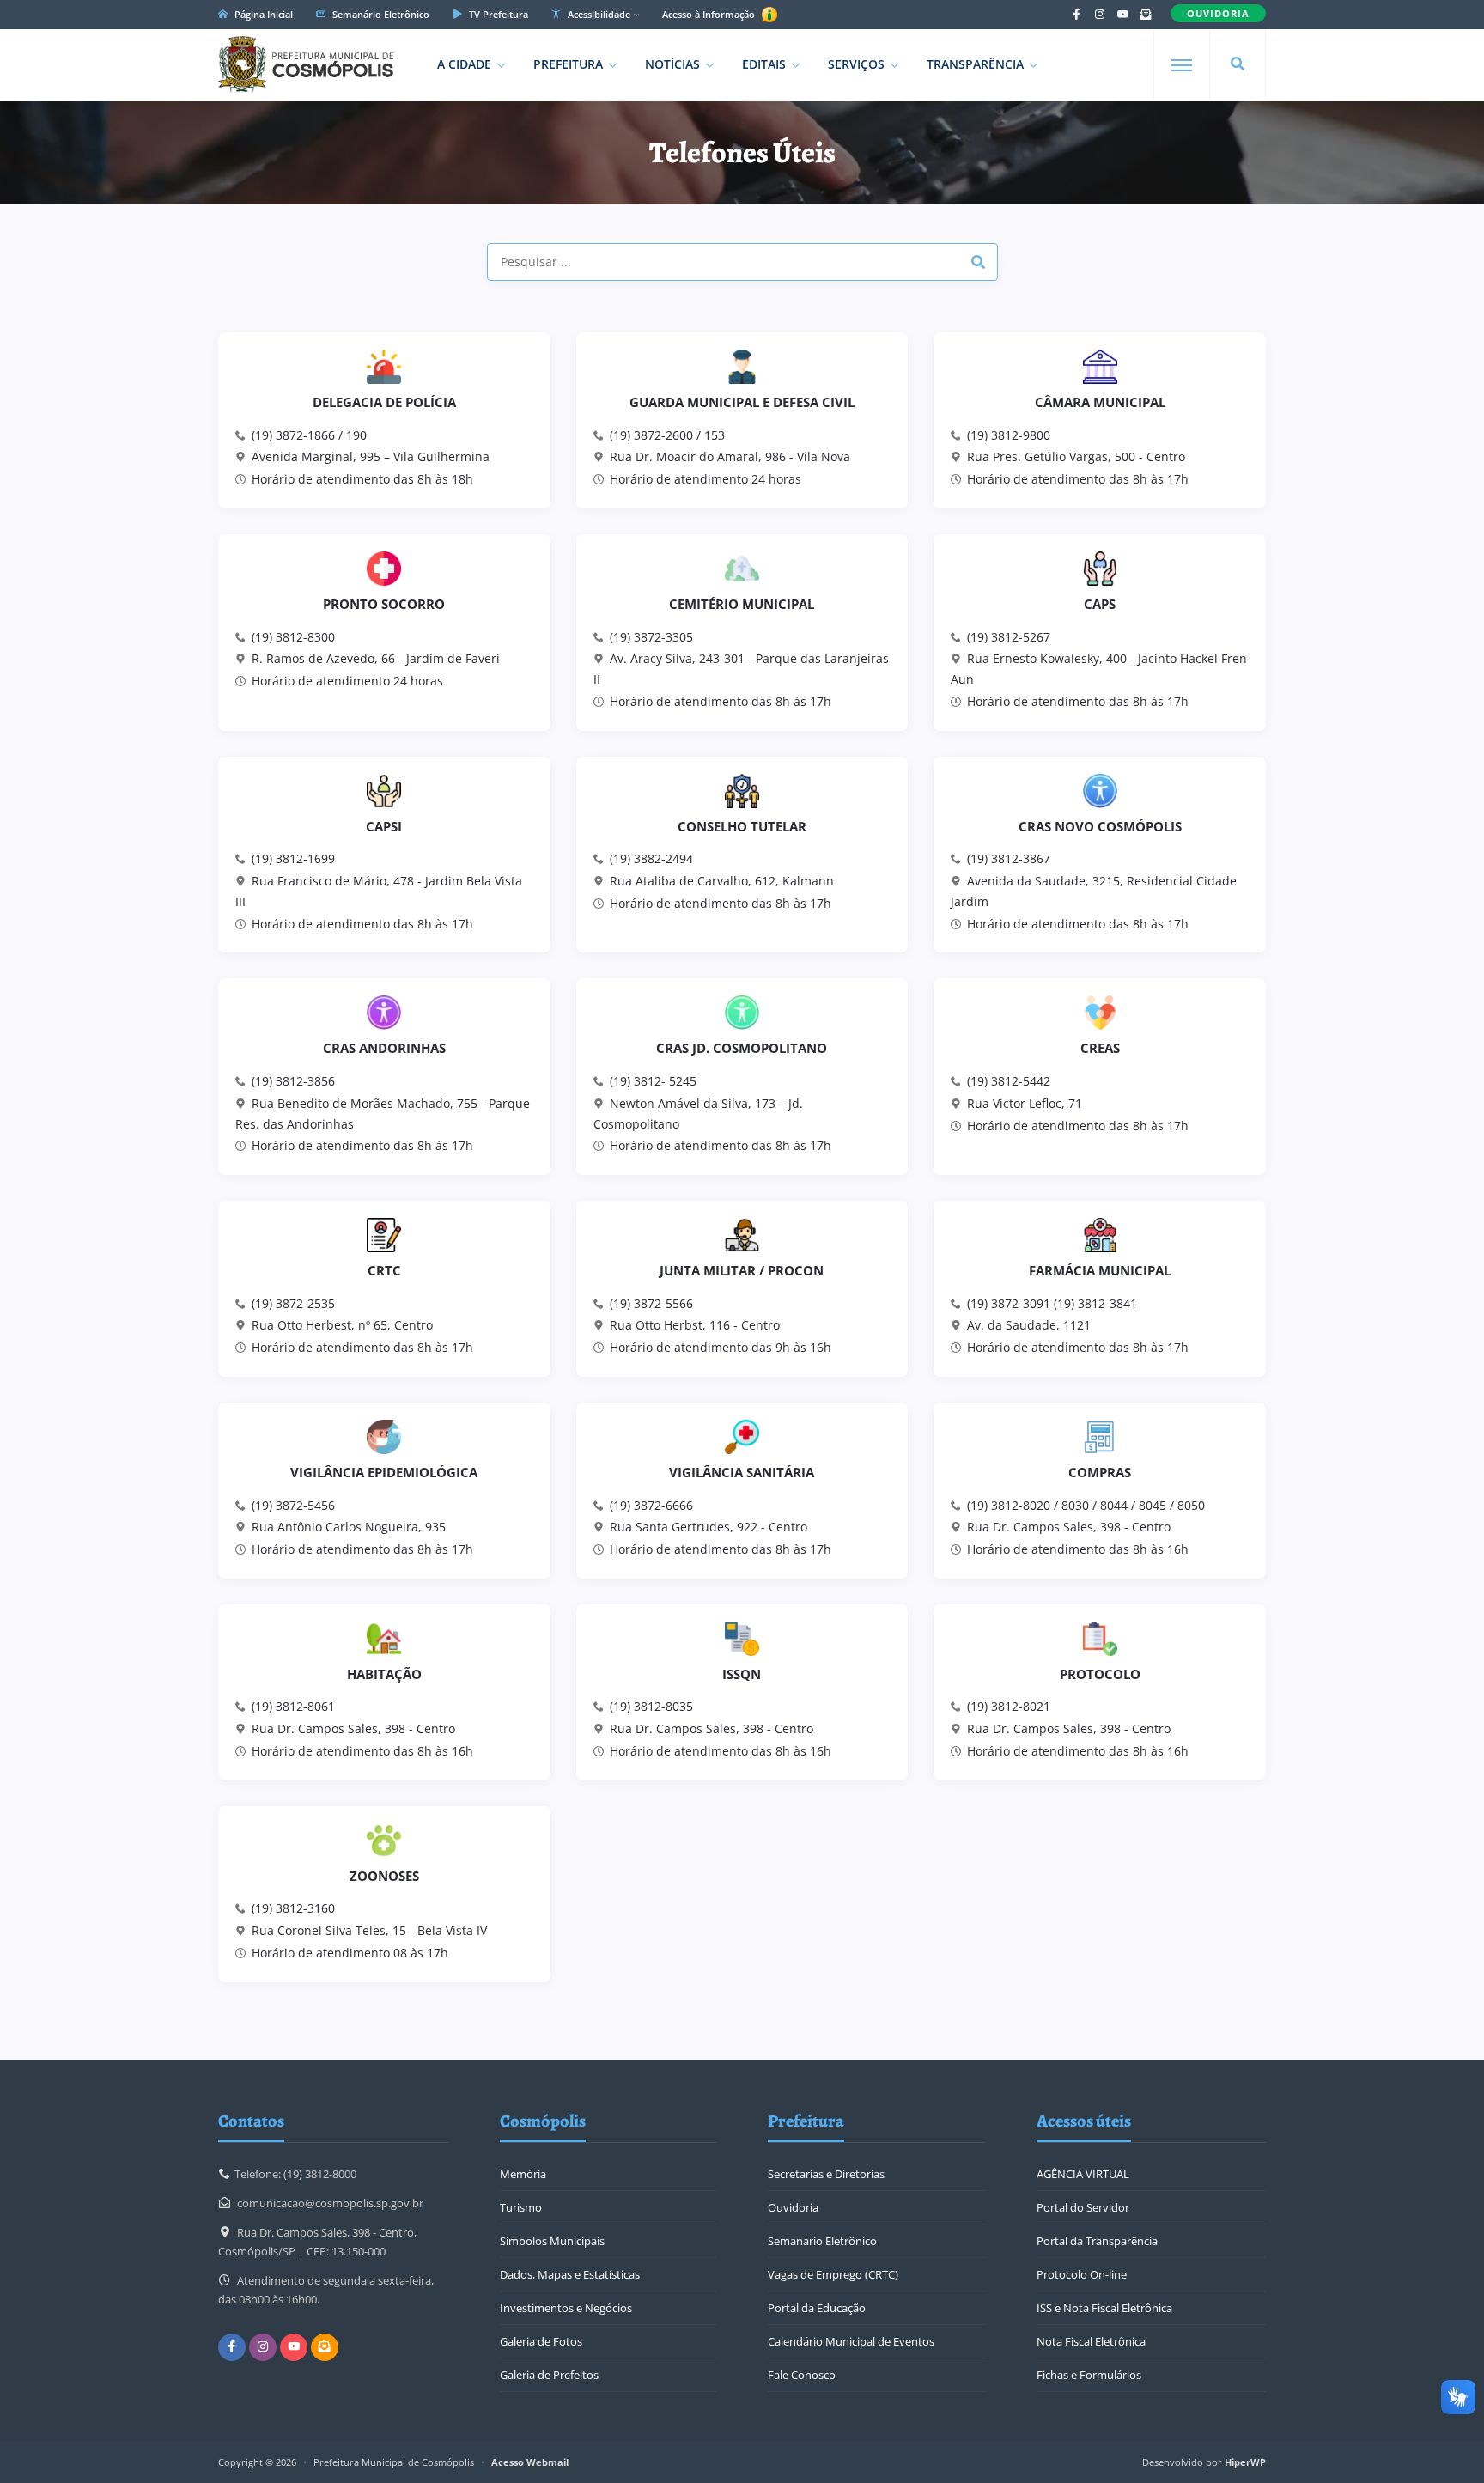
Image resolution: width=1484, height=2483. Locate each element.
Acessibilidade (598, 14)
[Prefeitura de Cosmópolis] (306, 64)
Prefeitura (568, 64)
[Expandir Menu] (1182, 65)
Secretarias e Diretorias (826, 2174)
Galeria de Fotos (541, 2341)
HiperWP (1245, 2462)
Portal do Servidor (1083, 2207)
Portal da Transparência (1097, 2241)
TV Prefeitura (497, 14)
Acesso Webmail (530, 2462)
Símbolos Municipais (552, 2241)
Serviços (856, 64)
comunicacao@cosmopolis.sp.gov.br (330, 2203)
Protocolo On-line (1082, 2274)
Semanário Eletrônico (380, 14)
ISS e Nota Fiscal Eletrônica (1104, 2308)
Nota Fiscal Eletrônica (1091, 2341)
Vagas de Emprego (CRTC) (833, 2274)
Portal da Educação (817, 2308)
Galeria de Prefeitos (549, 2375)
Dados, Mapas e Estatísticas (570, 2274)
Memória (523, 2174)
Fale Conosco (802, 2375)
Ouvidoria (793, 2207)
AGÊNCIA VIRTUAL (1083, 2174)
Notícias (672, 64)
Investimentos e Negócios (566, 2308)
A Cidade (464, 64)
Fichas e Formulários (1089, 2375)
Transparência (975, 64)
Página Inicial (262, 14)
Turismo (521, 2207)
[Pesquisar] (1238, 64)
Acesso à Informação (710, 14)
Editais (764, 64)
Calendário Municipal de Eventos (851, 2341)
